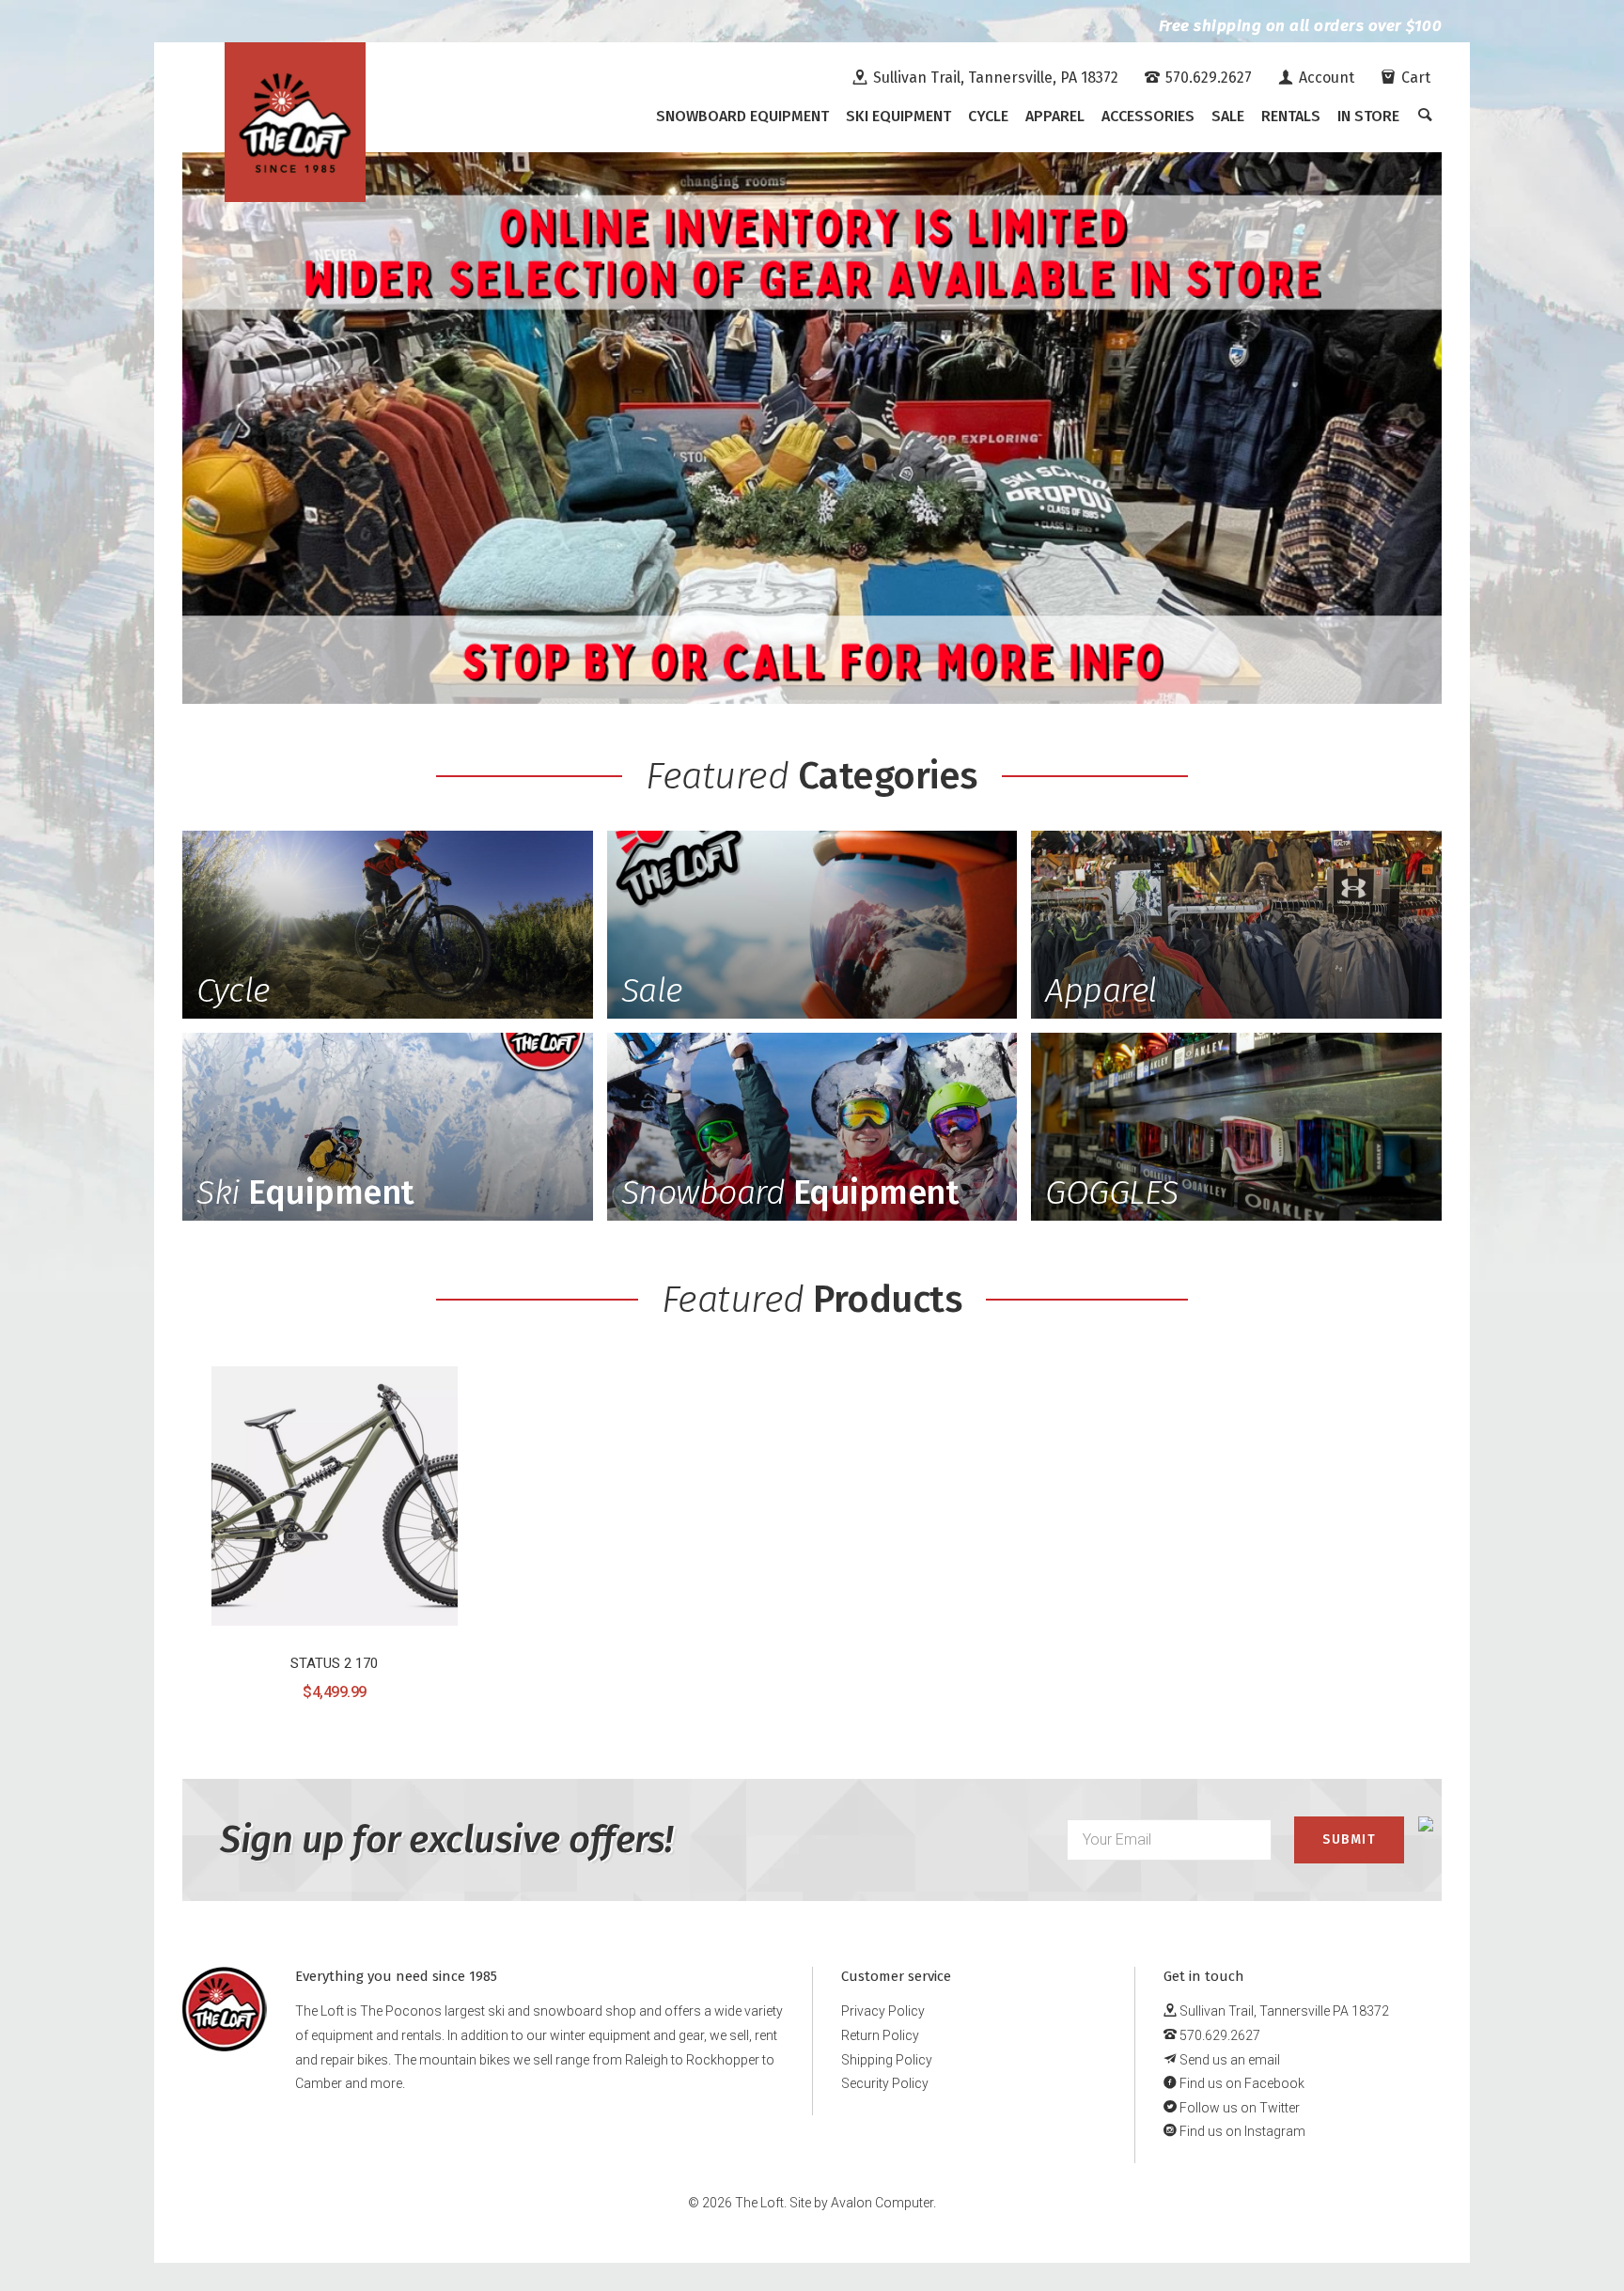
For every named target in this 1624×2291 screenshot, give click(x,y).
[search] (1425, 117)
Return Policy (880, 2035)
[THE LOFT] (295, 122)
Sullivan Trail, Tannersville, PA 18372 (994, 78)
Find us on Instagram (1241, 2131)
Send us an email (1228, 2060)
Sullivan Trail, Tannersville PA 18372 (1283, 2011)
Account (1325, 78)
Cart (1414, 78)
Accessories (1148, 116)
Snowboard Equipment (742, 116)
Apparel (1055, 116)
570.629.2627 (1207, 78)
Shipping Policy (887, 2060)
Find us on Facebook (1241, 2083)
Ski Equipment (898, 116)
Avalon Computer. (883, 2203)
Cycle (988, 116)
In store (1368, 116)
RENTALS (1291, 116)
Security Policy (885, 2083)
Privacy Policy (883, 2011)
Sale (1228, 116)
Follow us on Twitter (1238, 2108)
